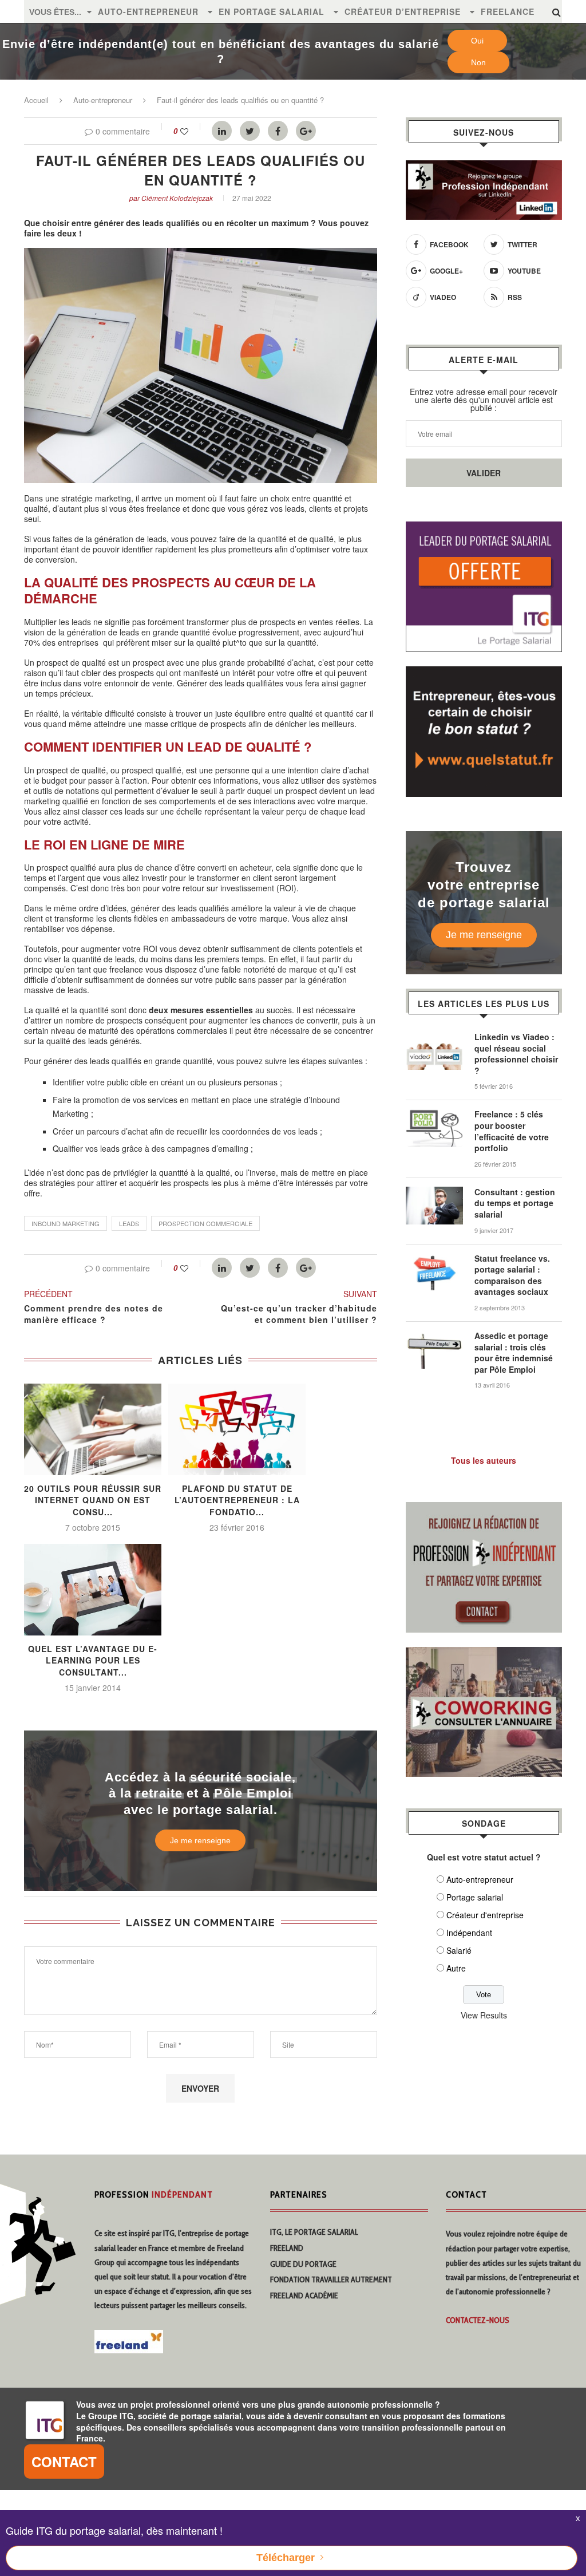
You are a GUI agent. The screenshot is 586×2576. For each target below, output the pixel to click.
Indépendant (469, 1933)
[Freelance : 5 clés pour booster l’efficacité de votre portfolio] (434, 1115)
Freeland (287, 2248)
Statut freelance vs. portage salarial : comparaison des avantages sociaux (512, 1275)
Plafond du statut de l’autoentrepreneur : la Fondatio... (237, 1500)
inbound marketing (66, 1223)
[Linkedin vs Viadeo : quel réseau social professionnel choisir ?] (434, 1037)
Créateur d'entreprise (485, 1915)
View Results (484, 2015)
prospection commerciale (205, 1223)
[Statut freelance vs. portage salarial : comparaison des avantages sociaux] (434, 1259)
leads (129, 1223)
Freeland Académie (304, 2296)
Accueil (36, 100)
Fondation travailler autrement (331, 2279)
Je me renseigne (200, 1840)
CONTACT (64, 2462)
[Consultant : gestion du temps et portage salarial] (434, 1192)
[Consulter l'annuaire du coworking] (484, 1654)
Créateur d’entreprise (403, 11)
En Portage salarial (272, 11)
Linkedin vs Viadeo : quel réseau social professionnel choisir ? (516, 1054)
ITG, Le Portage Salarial (314, 2232)
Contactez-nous (478, 2320)
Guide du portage (303, 2264)
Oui (477, 41)
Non (478, 62)
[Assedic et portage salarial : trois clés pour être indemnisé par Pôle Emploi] (434, 1336)
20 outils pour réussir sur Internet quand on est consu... (93, 1500)
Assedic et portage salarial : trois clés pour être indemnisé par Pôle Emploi (514, 1353)
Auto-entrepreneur (148, 11)
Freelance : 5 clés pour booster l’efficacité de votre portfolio (512, 1131)
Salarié (459, 1950)
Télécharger (286, 2558)
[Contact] (484, 1509)
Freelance (508, 11)
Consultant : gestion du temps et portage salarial (515, 1203)
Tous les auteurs (484, 1460)
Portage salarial (475, 1897)
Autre (456, 1968)
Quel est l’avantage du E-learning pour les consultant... (93, 1660)
